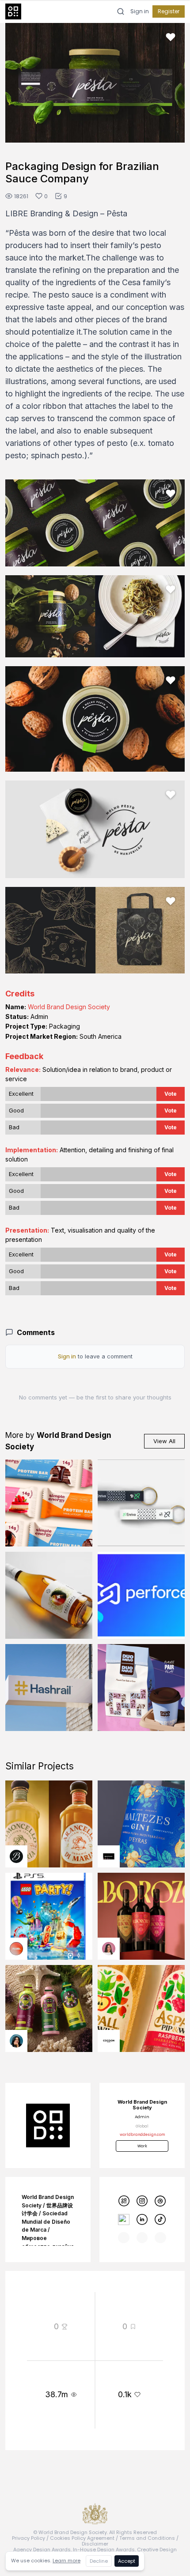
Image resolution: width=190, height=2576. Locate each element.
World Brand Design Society (69, 1007)
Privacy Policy (28, 2538)
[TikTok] (160, 2220)
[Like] (171, 37)
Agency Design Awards (42, 2550)
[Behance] (123, 2220)
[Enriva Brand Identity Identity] (141, 1503)
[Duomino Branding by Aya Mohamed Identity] (141, 1688)
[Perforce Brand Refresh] (141, 1595)
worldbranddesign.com (142, 2135)
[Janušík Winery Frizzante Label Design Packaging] (49, 1595)
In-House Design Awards (104, 2550)
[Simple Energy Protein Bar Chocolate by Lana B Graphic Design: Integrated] (49, 1503)
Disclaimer (95, 2544)
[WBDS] (123, 2201)
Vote (171, 1094)
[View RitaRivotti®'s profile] (109, 1856)
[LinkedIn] (142, 2220)
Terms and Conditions (147, 2538)
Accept (127, 2561)
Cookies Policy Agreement (82, 2538)
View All (164, 1441)
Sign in (140, 11)
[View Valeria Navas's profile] (109, 1949)
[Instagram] (142, 2201)
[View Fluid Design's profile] (16, 1949)
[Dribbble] (160, 2201)
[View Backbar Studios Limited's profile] (16, 1856)
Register (169, 11)
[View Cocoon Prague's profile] (109, 2041)
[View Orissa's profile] (16, 2041)
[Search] (121, 11)
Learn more (66, 2561)
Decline (99, 2561)
